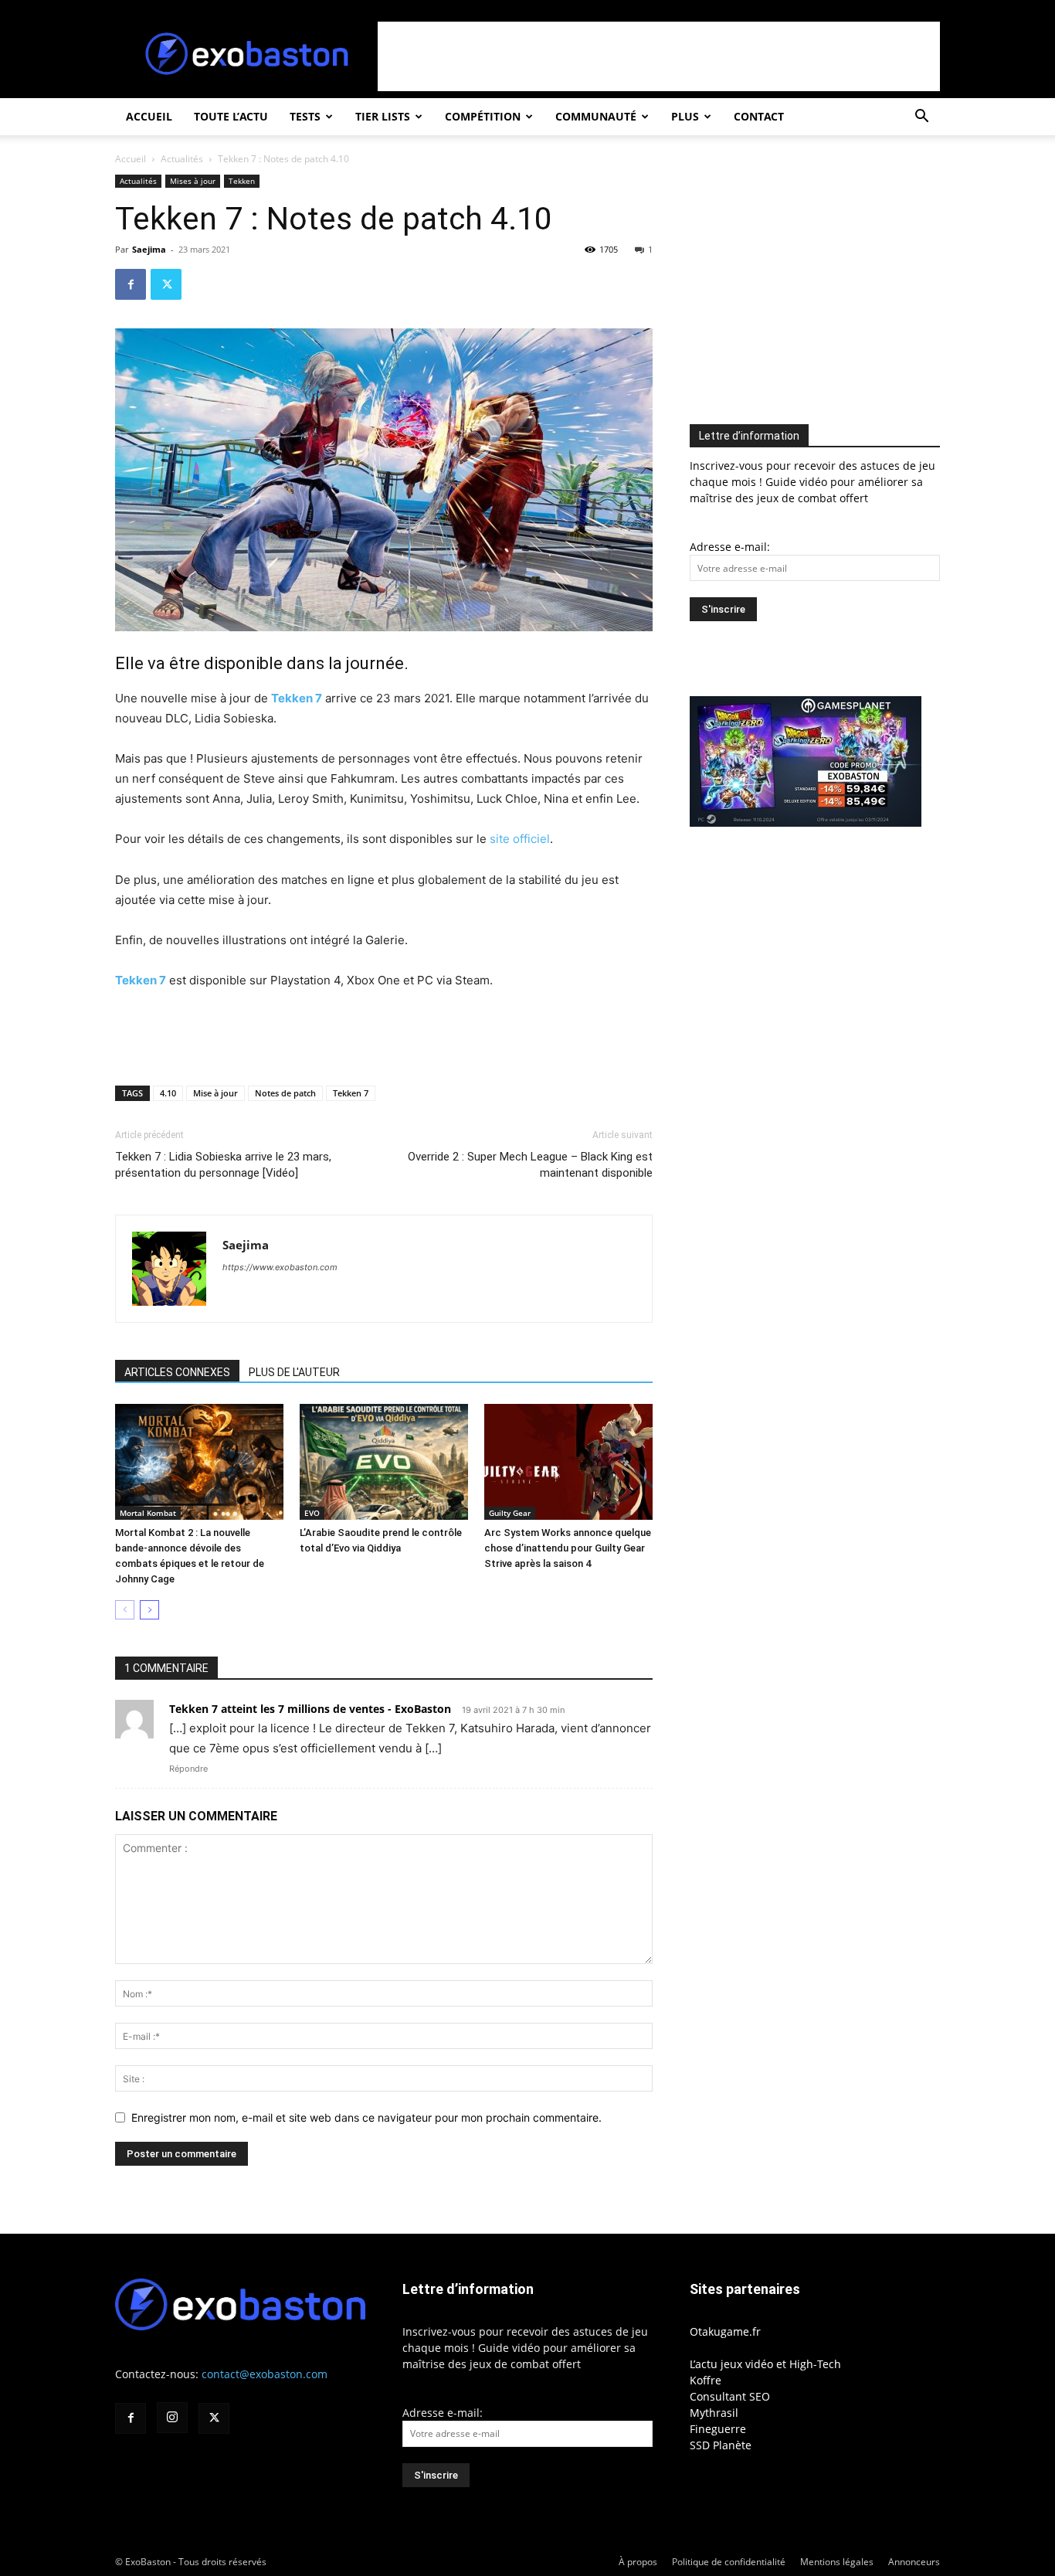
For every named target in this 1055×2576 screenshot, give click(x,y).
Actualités (182, 159)
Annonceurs (914, 2562)
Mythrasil (714, 2413)
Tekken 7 (297, 698)
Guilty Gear (510, 1513)
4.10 (168, 1093)
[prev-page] (125, 1610)
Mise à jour (215, 1093)
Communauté (596, 116)
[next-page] (149, 1610)
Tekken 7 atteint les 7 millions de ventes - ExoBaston (310, 1709)
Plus (685, 116)
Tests (305, 116)
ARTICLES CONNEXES (177, 1372)
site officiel (520, 839)
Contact (759, 116)
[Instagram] (172, 2418)
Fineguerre (718, 2429)
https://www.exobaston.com (280, 1267)
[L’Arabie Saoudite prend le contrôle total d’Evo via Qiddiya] (384, 1462)
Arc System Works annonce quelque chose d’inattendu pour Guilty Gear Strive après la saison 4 (568, 1548)
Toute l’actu (231, 116)
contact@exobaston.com (265, 2374)
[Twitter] (166, 284)
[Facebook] (131, 284)
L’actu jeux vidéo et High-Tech (765, 2364)
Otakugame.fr (725, 2331)
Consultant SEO (730, 2396)
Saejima (149, 249)
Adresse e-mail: (730, 547)
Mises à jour (193, 181)
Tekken (242, 181)
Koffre (706, 2380)
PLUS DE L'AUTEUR (294, 1372)
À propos (638, 2562)
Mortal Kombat (148, 1513)
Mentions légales (837, 2562)
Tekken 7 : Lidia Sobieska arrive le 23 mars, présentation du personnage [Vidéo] (223, 1165)
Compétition (483, 116)
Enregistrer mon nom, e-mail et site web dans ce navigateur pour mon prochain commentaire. (366, 2117)
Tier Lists (383, 116)
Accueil (149, 116)
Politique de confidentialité (729, 2562)
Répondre (188, 1769)
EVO (312, 1513)
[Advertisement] (659, 56)
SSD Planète (721, 2445)
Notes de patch (285, 1093)
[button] (921, 118)
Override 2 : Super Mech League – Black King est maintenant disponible (530, 1165)
